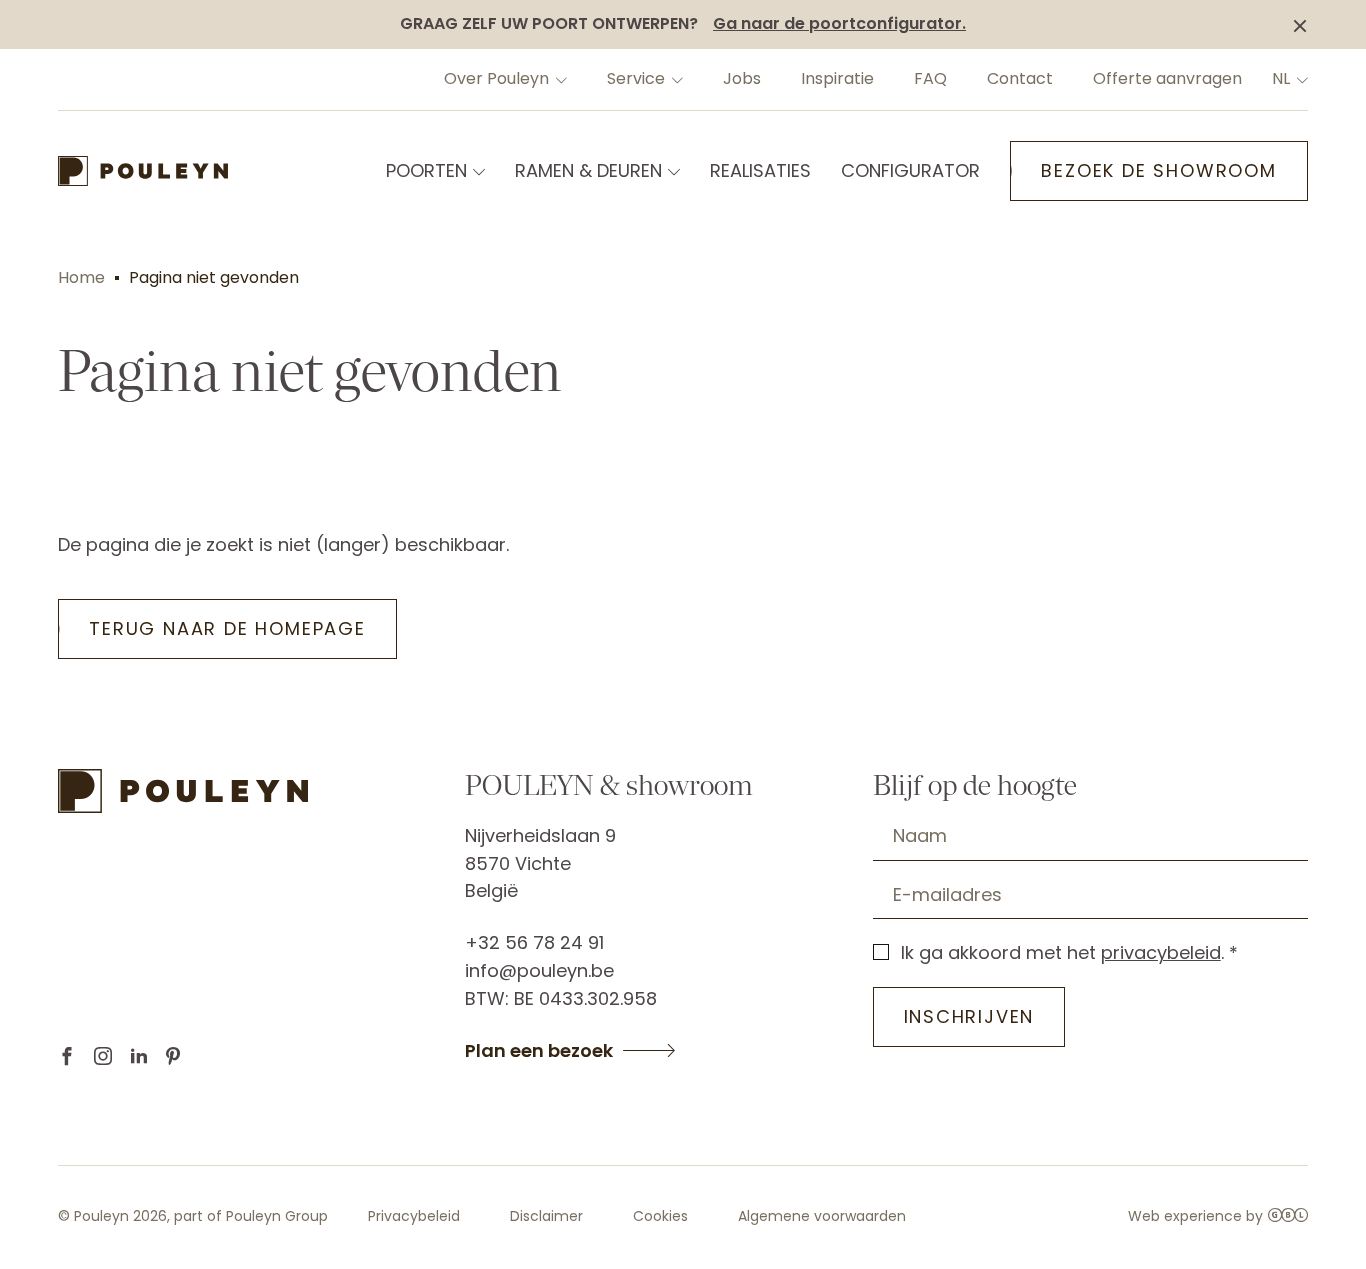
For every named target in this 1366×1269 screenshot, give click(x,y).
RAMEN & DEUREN (588, 170)
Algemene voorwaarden (822, 1216)
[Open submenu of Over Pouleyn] (559, 79)
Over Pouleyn (496, 78)
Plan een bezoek (539, 1051)
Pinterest (173, 1056)
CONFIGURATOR (910, 170)
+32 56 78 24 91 (534, 942)
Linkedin (139, 1056)
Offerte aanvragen (1167, 78)
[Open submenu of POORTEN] (477, 171)
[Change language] (1300, 79)
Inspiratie (837, 78)
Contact (1020, 78)
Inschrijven (969, 1016)
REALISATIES (760, 170)
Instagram (103, 1056)
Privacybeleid (414, 1216)
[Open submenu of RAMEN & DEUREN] (672, 171)
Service (636, 78)
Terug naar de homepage (227, 628)
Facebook (67, 1056)
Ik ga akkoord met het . (1062, 952)
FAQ (930, 78)
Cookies (660, 1216)
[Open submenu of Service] (675, 79)
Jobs (742, 78)
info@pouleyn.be (539, 970)
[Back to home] (143, 171)
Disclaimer (546, 1216)
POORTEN (426, 170)
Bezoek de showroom (1158, 170)
